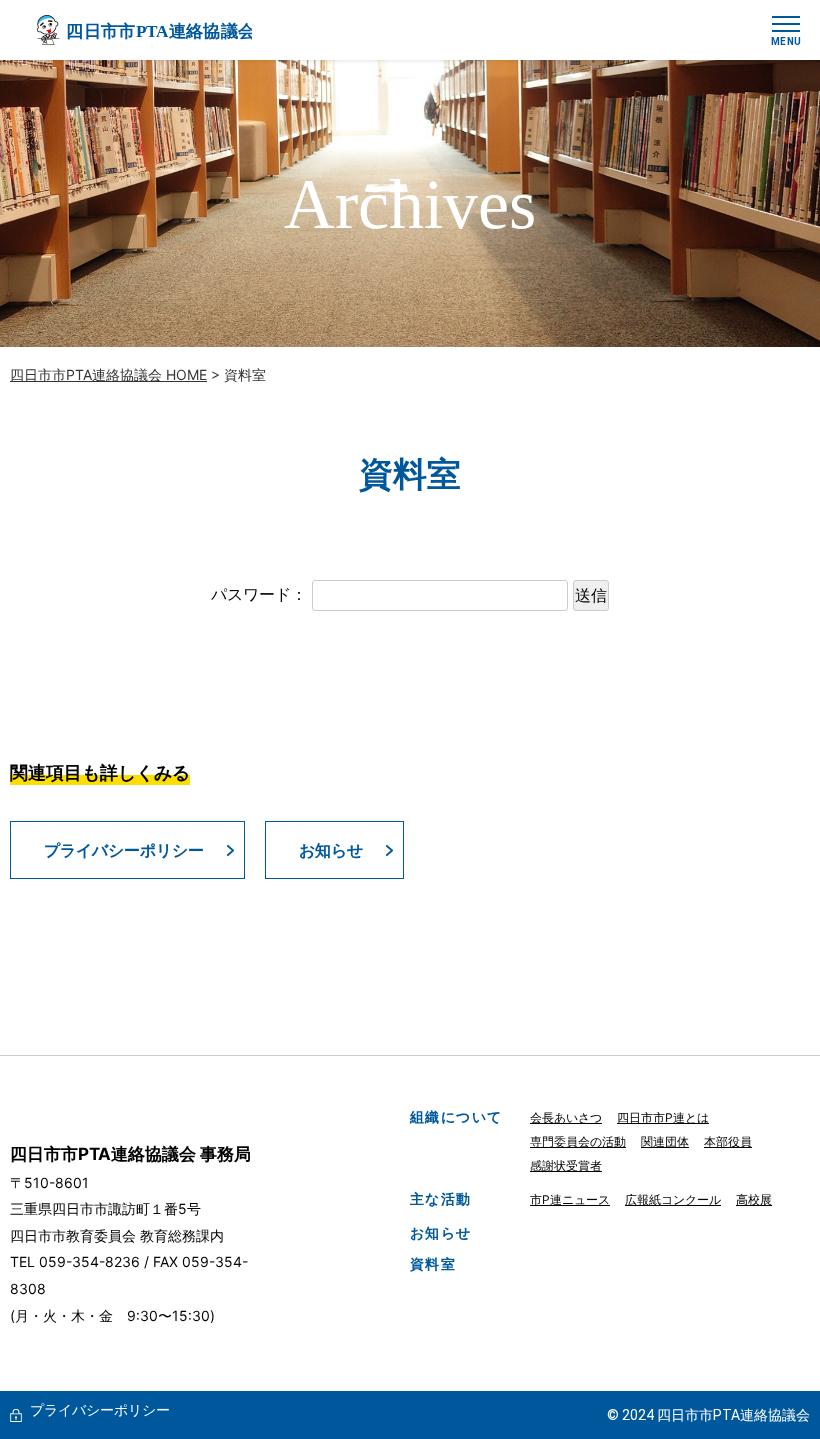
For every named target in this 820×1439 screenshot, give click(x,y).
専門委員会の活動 (578, 1141)
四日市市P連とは (663, 1117)
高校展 (754, 1199)
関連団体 (665, 1141)
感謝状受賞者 (566, 1165)
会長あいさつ (566, 1117)
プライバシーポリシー (124, 850)
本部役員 (728, 1141)
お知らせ (331, 850)
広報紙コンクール (673, 1199)
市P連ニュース (570, 1199)
